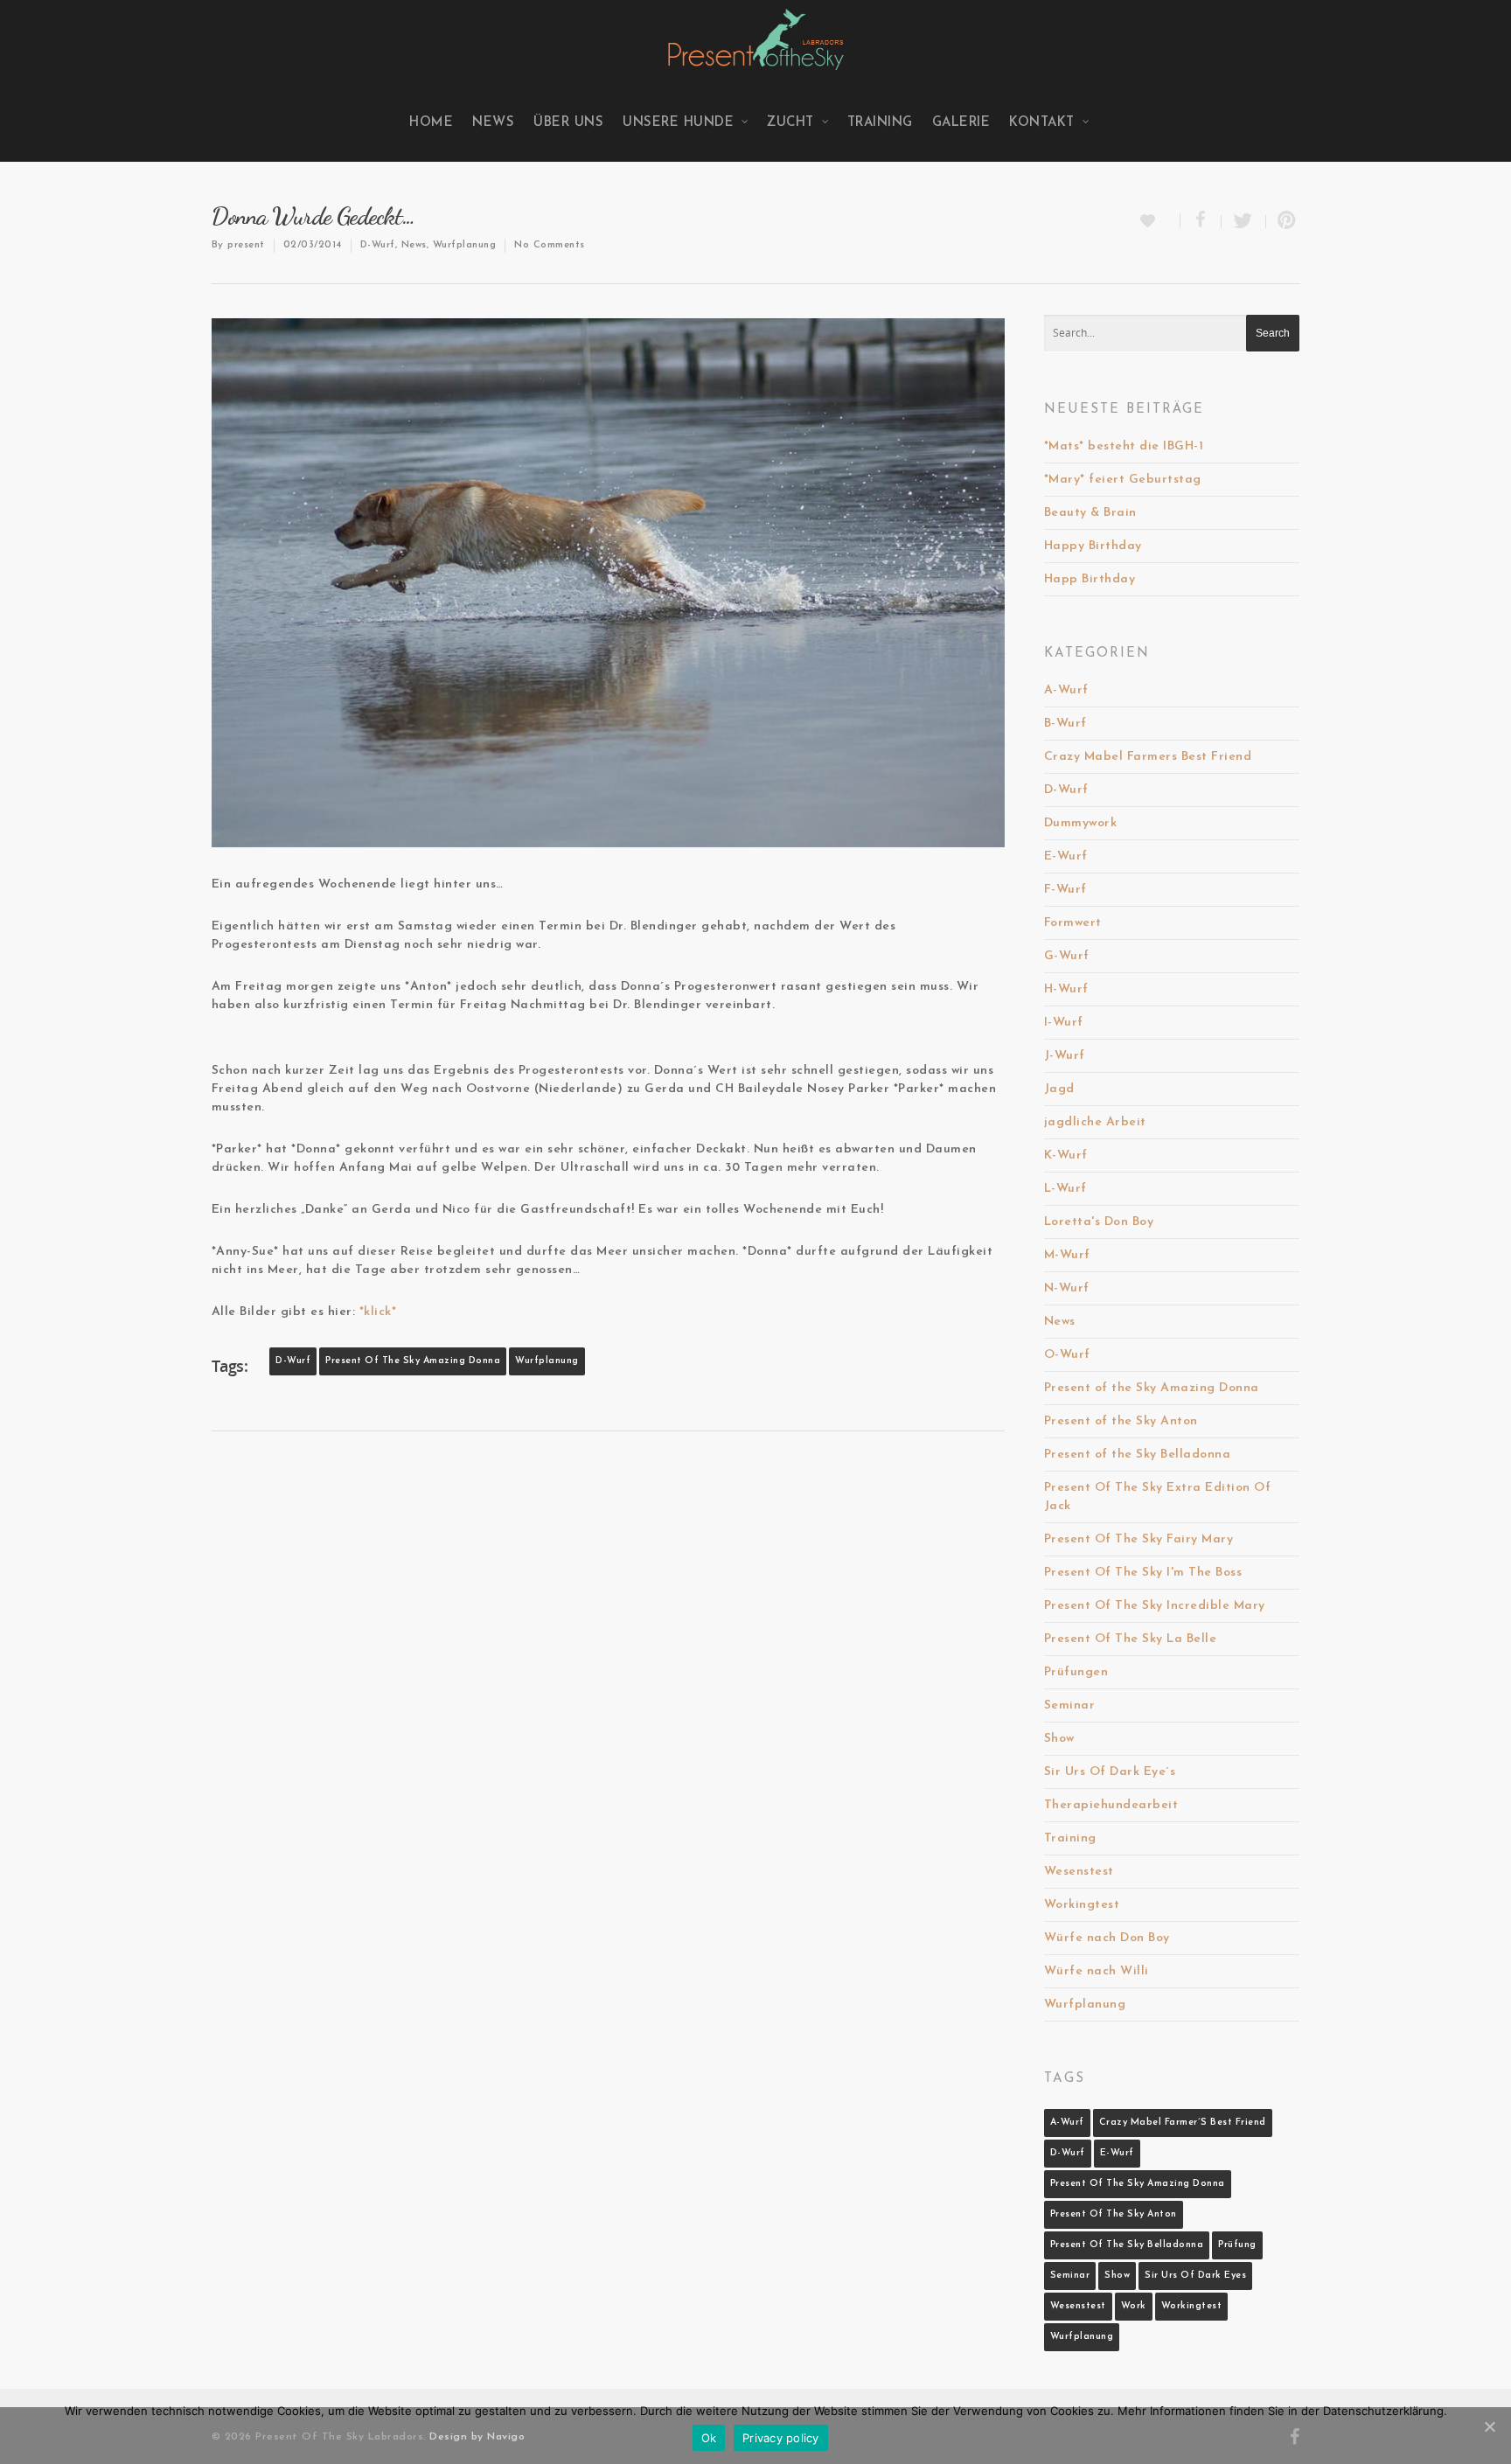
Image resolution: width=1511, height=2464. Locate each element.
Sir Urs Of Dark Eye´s (1110, 1772)
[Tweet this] (1244, 222)
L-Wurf (1065, 1189)
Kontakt (1042, 123)
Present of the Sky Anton (1121, 1421)
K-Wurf (1066, 1155)
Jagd (1059, 1089)
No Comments (550, 245)
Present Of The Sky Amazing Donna (413, 1361)
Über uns (568, 123)
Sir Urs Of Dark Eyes (1195, 2276)
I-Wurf (1064, 1023)
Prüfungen (1076, 1672)
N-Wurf (1067, 1288)
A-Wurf (1066, 690)
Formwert (1073, 923)
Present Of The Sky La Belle (1131, 1639)
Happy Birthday (1093, 546)
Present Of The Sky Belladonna (1127, 2245)
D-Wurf (378, 245)
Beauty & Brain (1090, 513)
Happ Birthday (1090, 579)
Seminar (1070, 1705)
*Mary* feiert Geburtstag (1123, 480)
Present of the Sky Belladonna (1138, 1455)
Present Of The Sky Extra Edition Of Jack (1158, 1497)
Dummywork (1081, 823)
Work (1134, 2306)
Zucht (790, 123)
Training (880, 123)
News (493, 123)
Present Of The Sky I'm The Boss (1143, 1573)
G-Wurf (1067, 956)
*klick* (378, 1312)
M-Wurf (1067, 1255)
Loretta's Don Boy (1099, 1222)
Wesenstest (1079, 1872)
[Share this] (1201, 222)
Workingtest (1082, 1905)
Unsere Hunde (678, 123)
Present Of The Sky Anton (1114, 2214)
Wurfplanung (465, 245)
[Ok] (1489, 2426)
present (246, 245)
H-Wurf (1066, 989)
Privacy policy (781, 2438)
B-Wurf (1065, 724)
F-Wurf (1065, 890)
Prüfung (1237, 2245)
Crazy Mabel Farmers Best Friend (1148, 757)
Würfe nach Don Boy (1107, 1938)
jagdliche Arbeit (1095, 1122)
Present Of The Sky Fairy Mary (1139, 1539)
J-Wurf (1065, 1056)
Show (1059, 1739)
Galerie (961, 123)
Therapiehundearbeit (1111, 1805)
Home (431, 123)
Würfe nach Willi (1097, 1971)
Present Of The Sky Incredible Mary (1155, 1606)
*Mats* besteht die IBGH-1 (1124, 446)
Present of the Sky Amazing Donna (1152, 1388)
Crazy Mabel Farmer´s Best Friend (1183, 2123)
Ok (709, 2438)
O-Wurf (1067, 1355)
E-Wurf (1066, 856)
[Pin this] (1283, 222)
